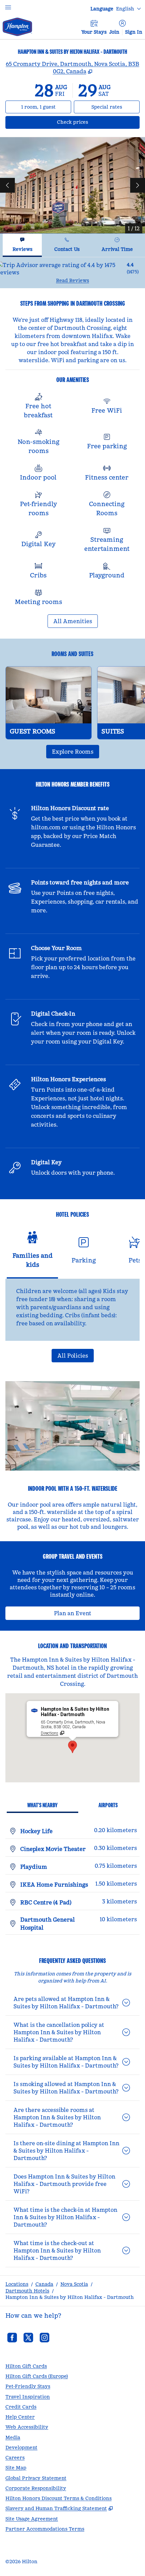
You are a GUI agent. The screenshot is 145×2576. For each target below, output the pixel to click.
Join (114, 32)
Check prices (90, 122)
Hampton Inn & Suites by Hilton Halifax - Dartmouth (70, 2297)
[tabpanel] (72, 273)
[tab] (22, 245)
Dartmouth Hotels (27, 2291)
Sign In (134, 32)
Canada (44, 2284)
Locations (17, 2284)
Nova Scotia (74, 2284)
